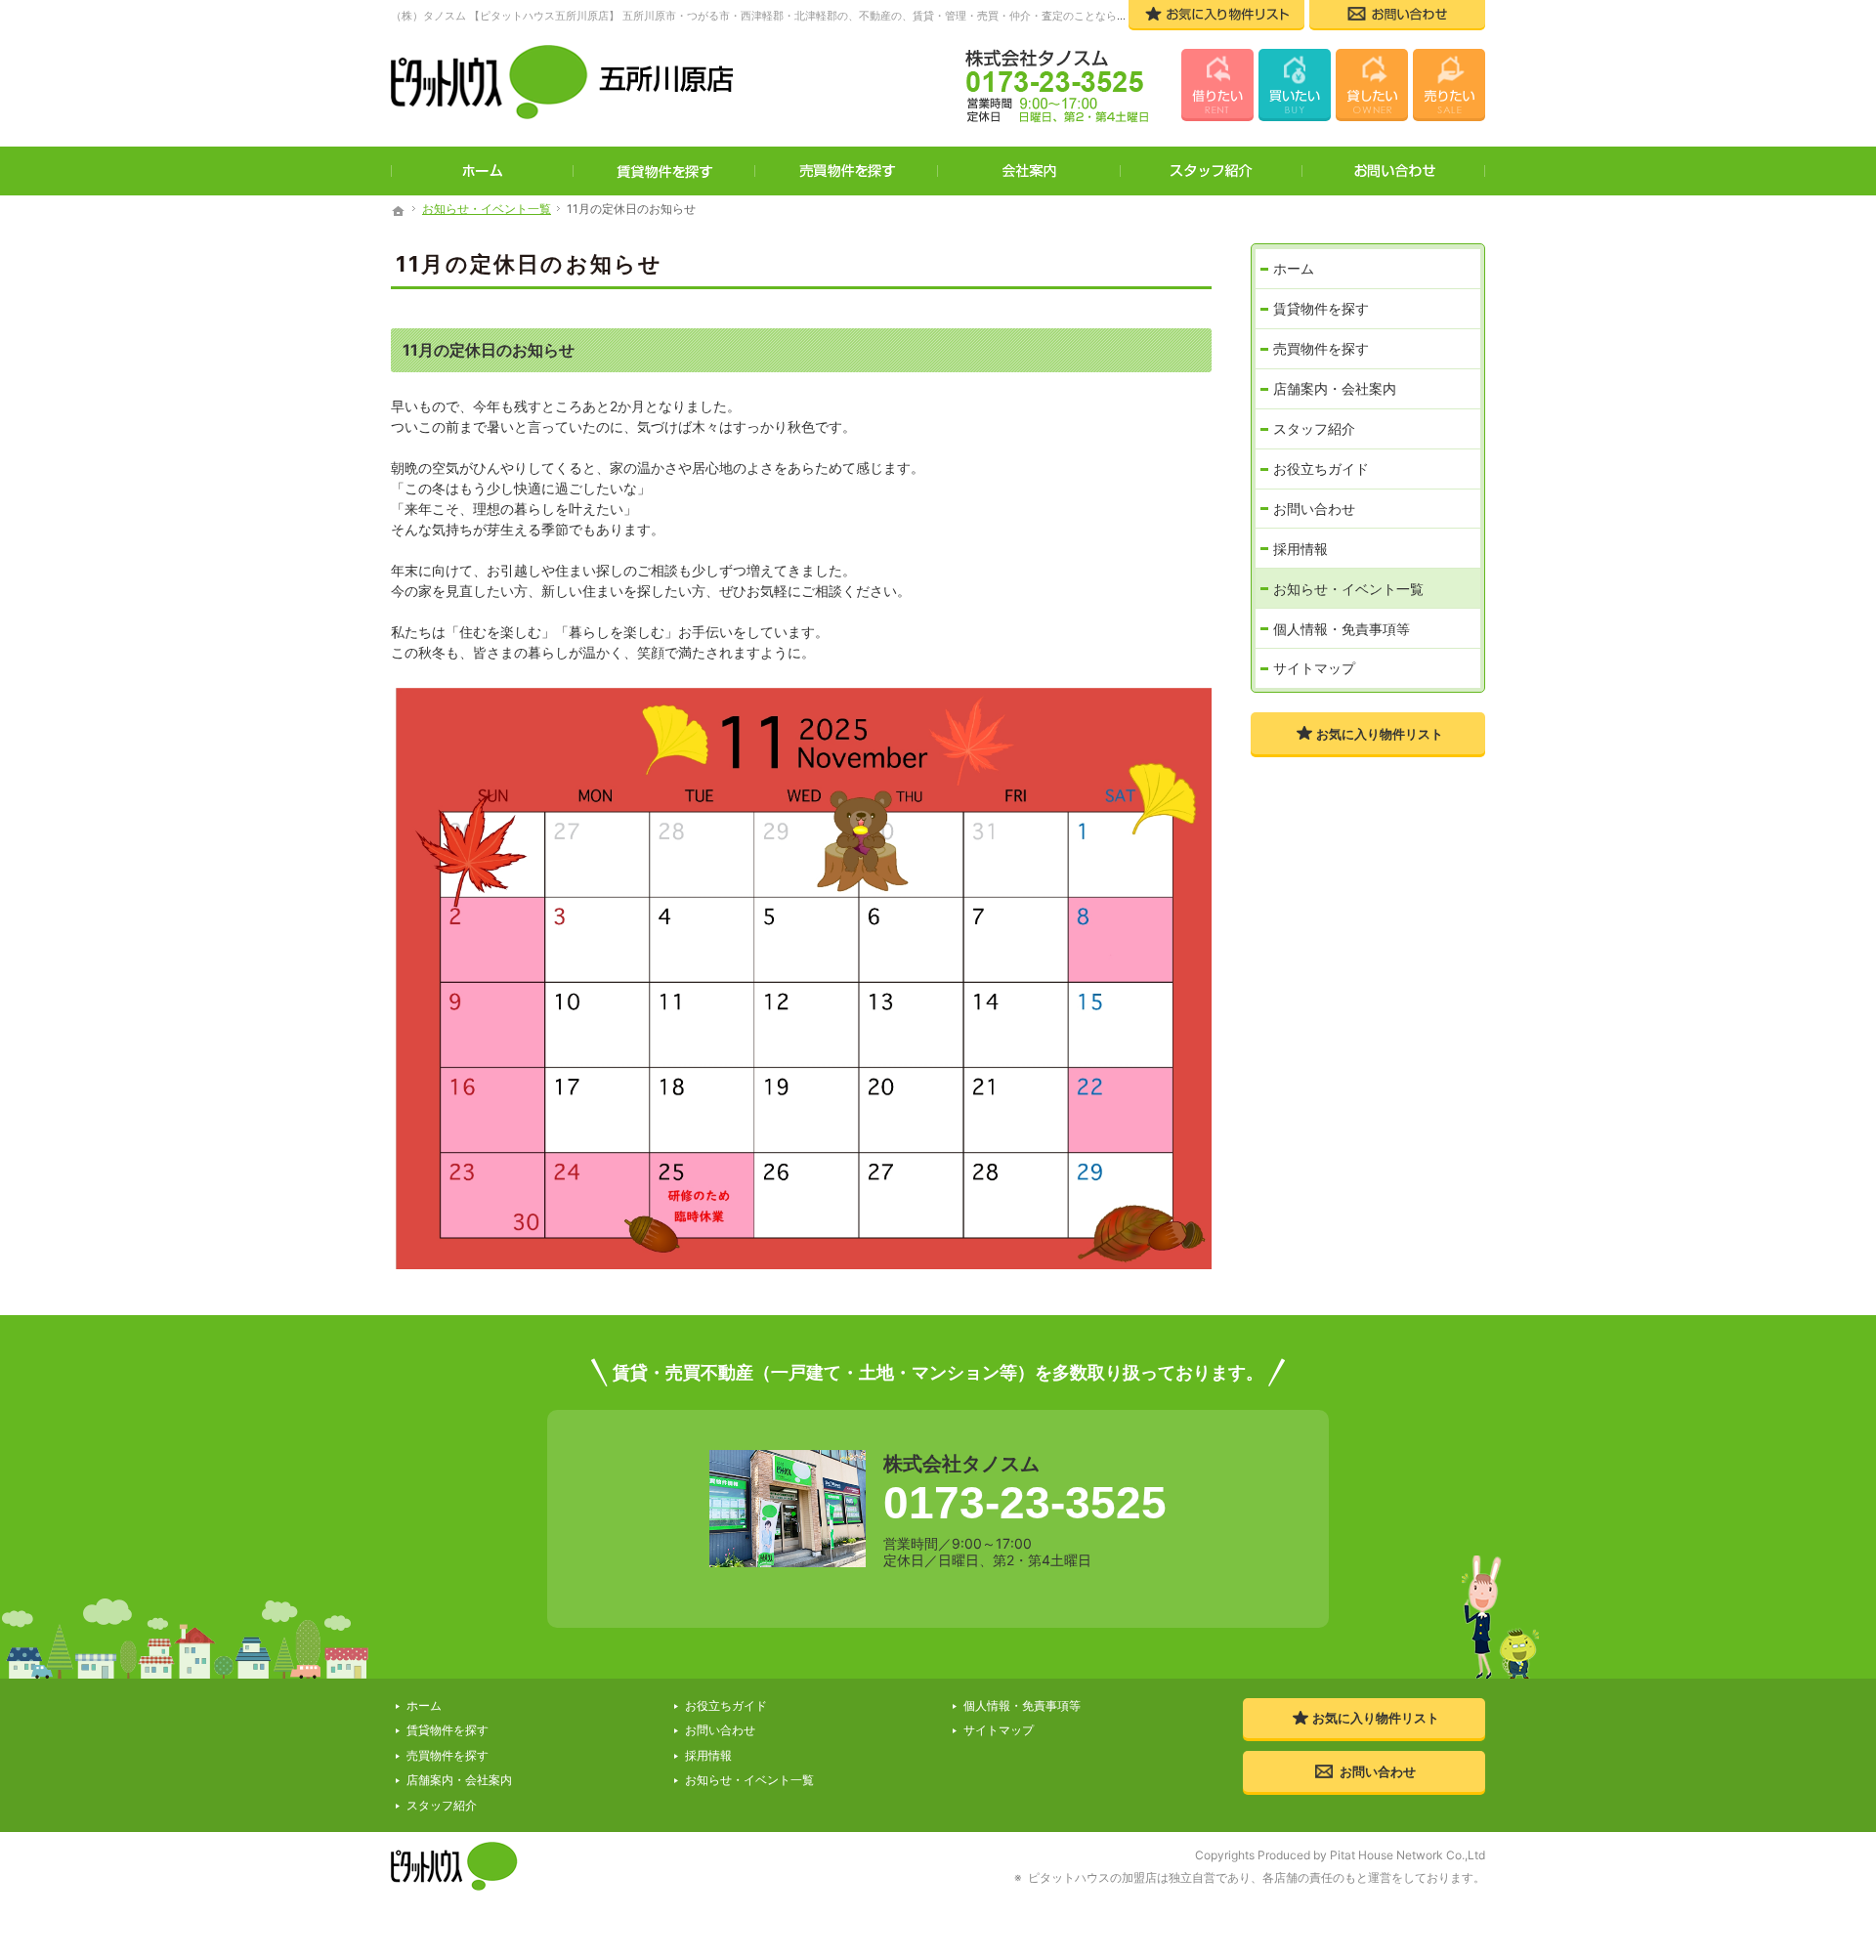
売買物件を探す (1321, 348)
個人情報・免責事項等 (1342, 629)
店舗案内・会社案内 (1335, 388)
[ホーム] (399, 211)
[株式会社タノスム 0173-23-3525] (1045, 88)
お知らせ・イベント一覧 (1348, 589)
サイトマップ (1314, 668)
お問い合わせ (1314, 509)
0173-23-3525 (1025, 1503)
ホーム (1294, 268)
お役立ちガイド (1321, 469)
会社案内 (1029, 171)
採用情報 (1300, 549)
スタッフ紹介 (1314, 428)
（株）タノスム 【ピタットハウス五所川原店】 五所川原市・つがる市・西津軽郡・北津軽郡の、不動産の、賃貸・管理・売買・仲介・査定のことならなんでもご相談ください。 (818, 16)
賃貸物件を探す (1321, 308)
